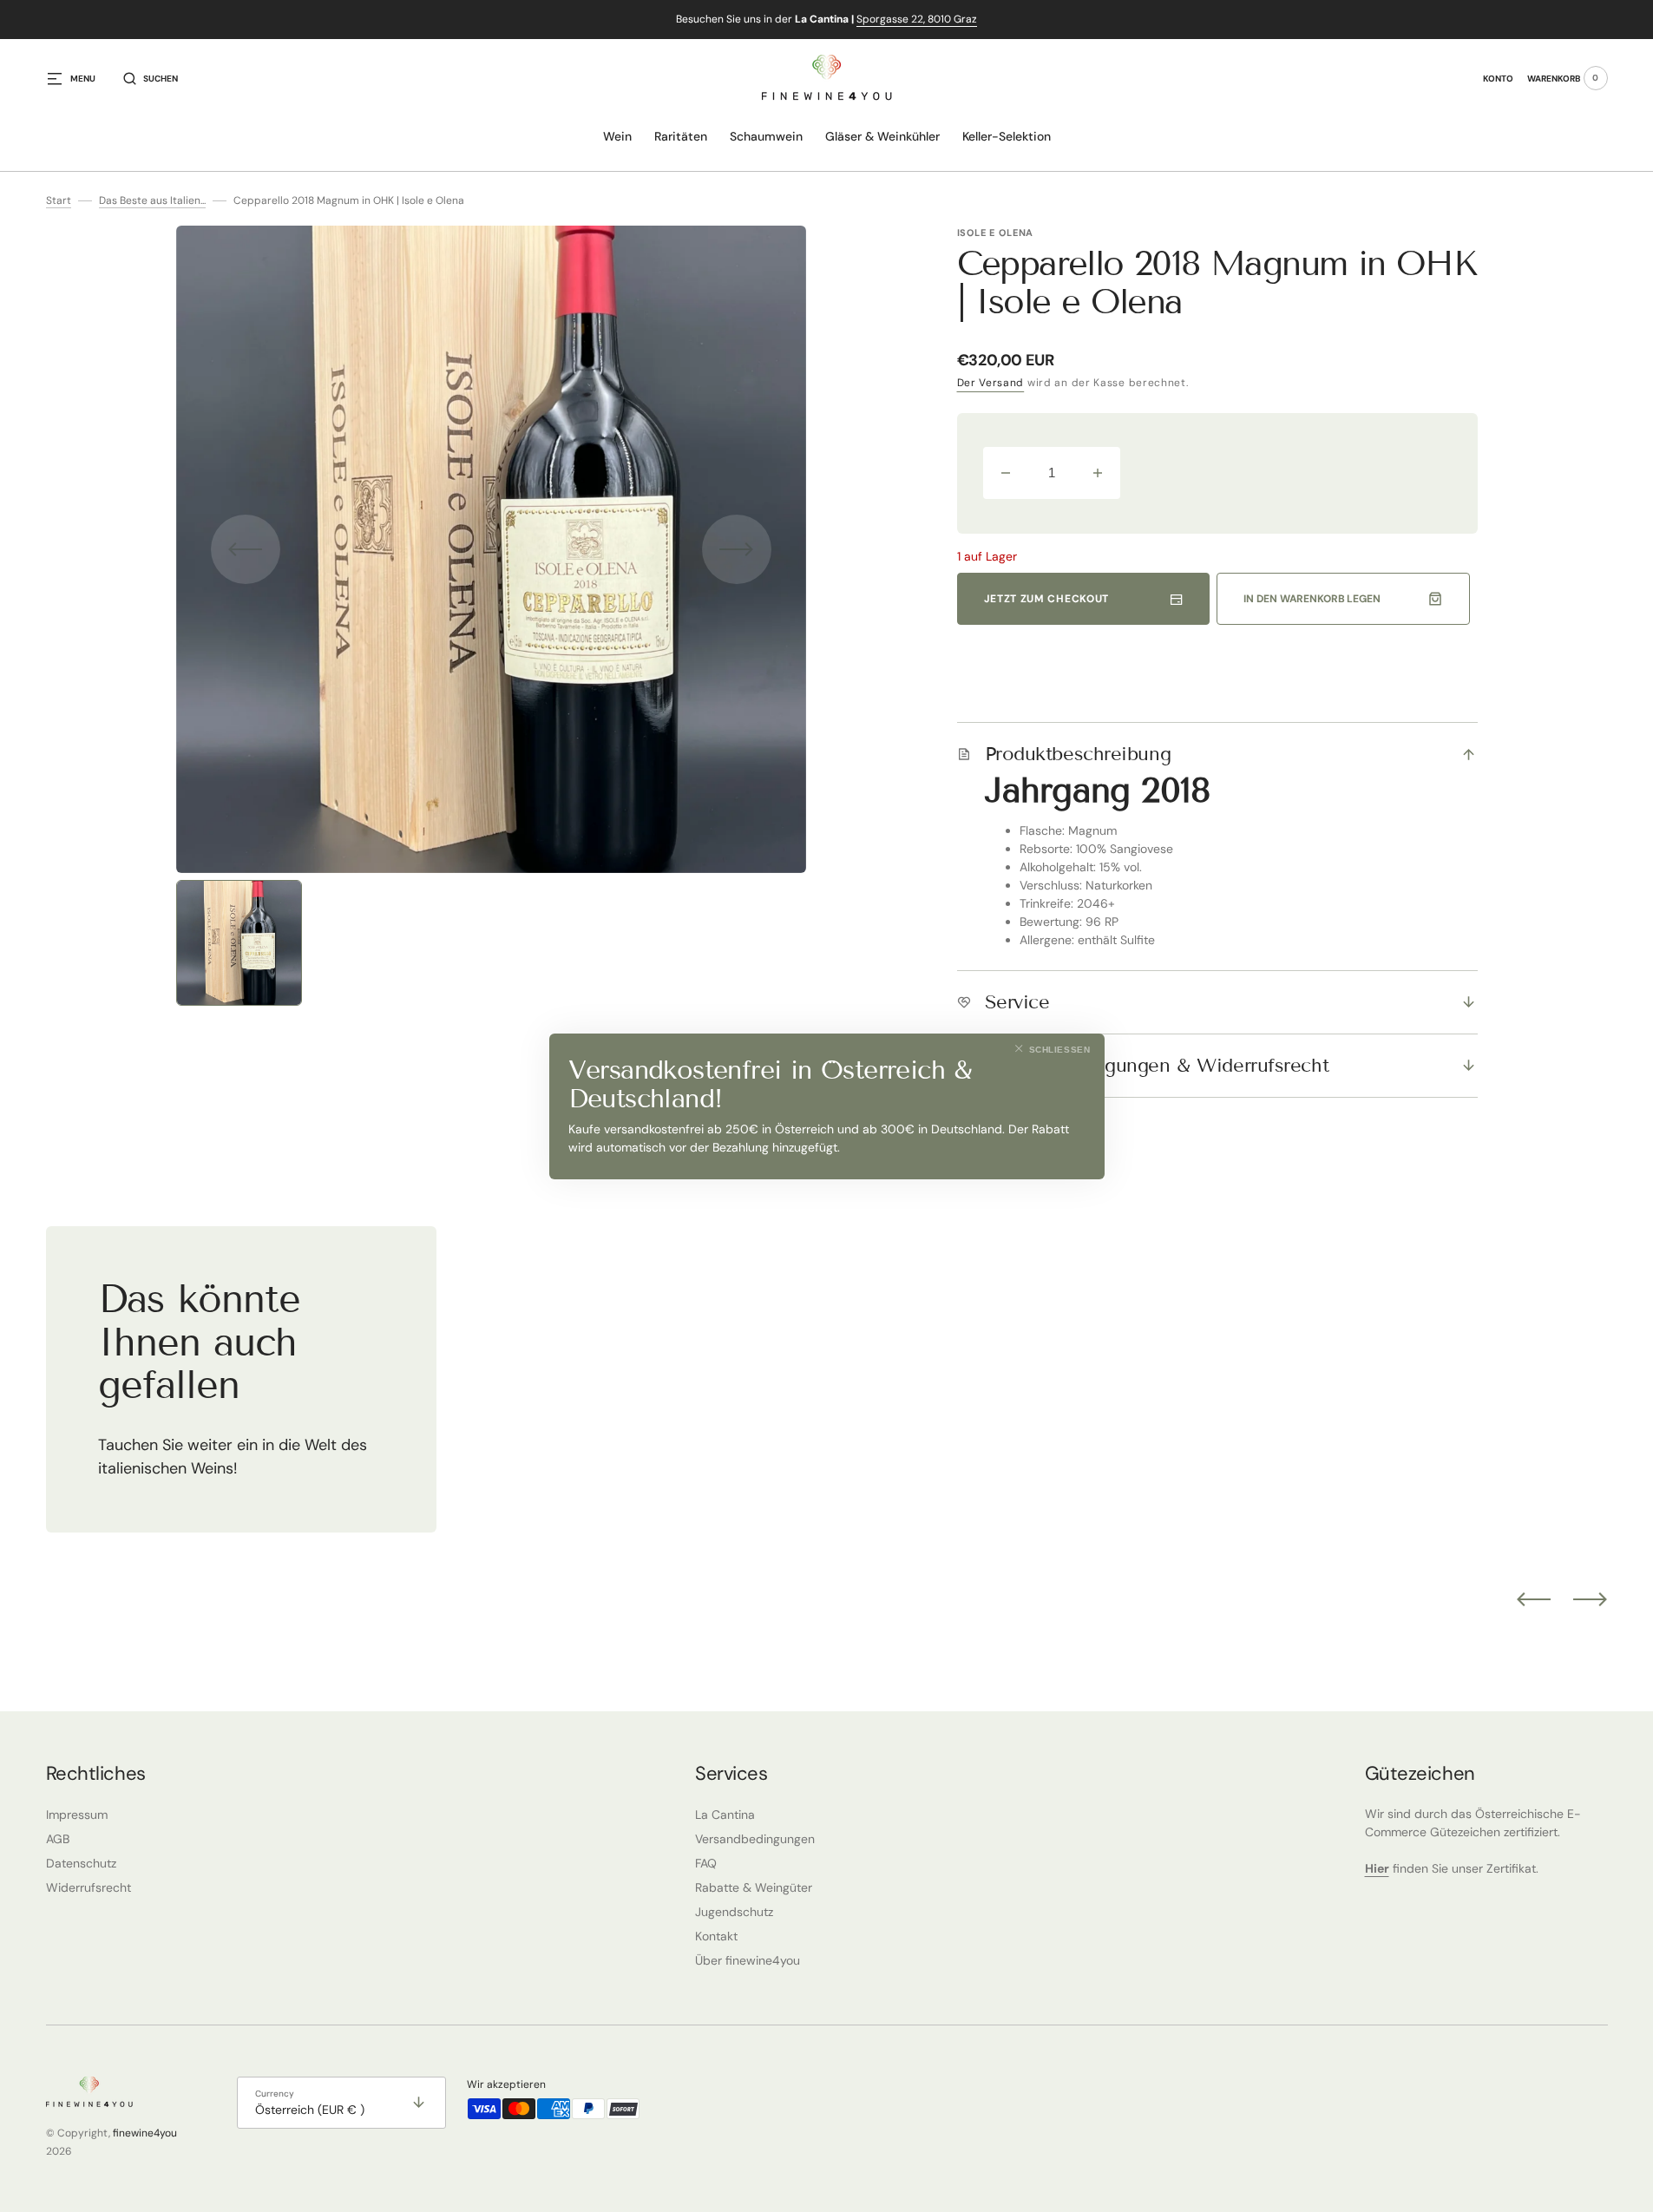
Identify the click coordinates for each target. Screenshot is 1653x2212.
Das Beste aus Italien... (152, 200)
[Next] (1590, 1599)
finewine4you (145, 2133)
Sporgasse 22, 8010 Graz (917, 19)
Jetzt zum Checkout (1047, 599)
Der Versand (991, 383)
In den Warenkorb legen (1312, 599)
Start (59, 200)
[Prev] (1534, 1599)
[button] (151, 78)
